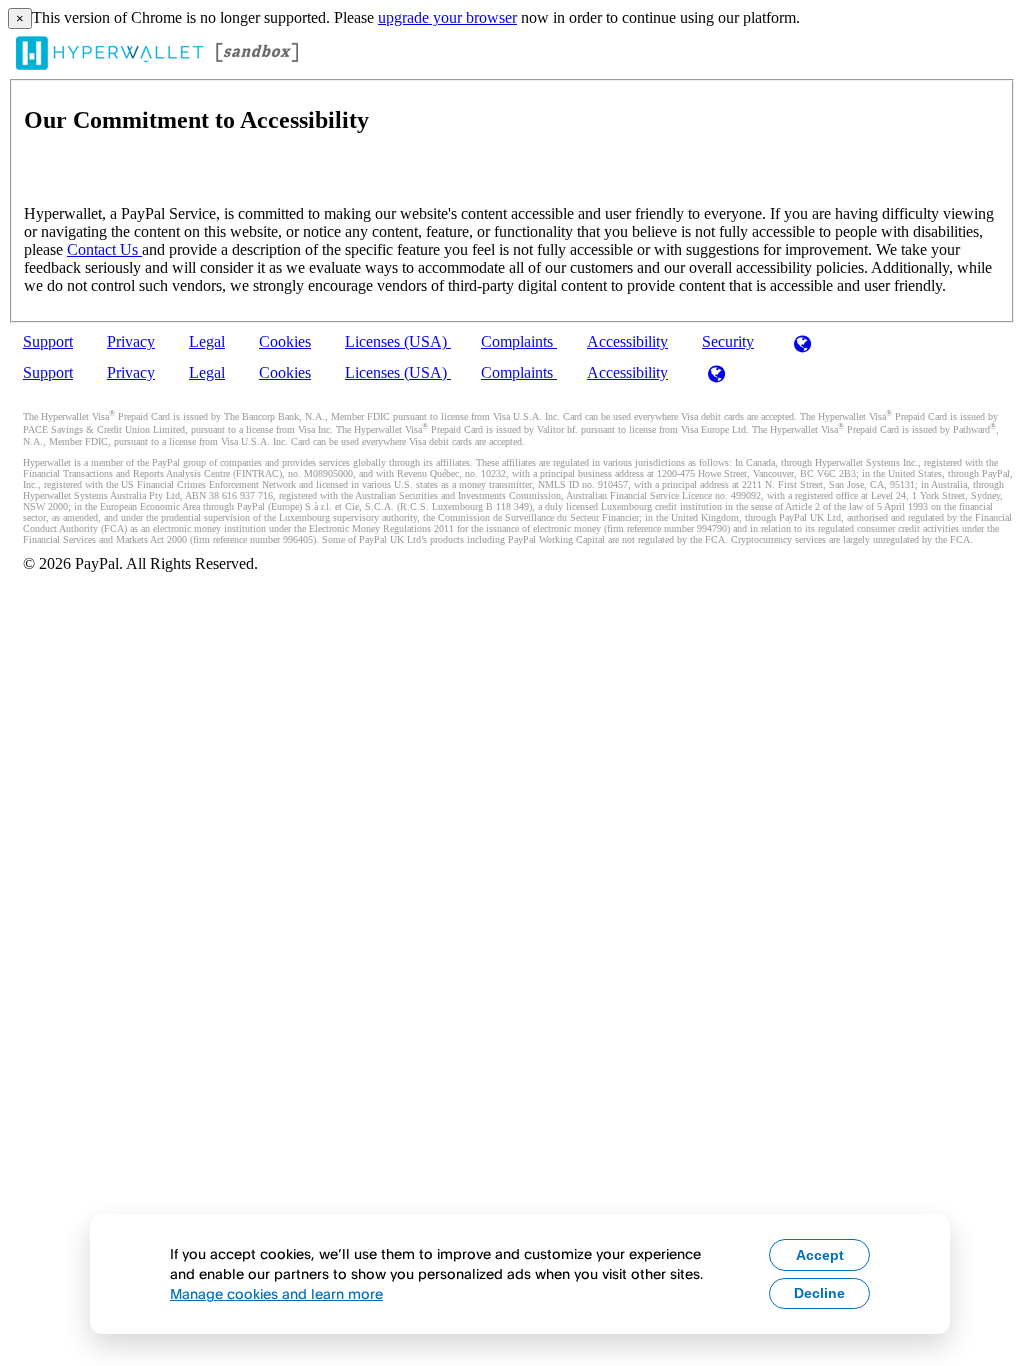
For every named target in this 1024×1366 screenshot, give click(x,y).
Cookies (285, 341)
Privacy (131, 341)
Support (48, 341)
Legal (207, 341)
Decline (819, 1293)
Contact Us (104, 249)
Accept (820, 1255)
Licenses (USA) (398, 341)
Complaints (519, 341)
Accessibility (627, 341)
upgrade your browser (447, 17)
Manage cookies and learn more (276, 1293)
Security (728, 341)
